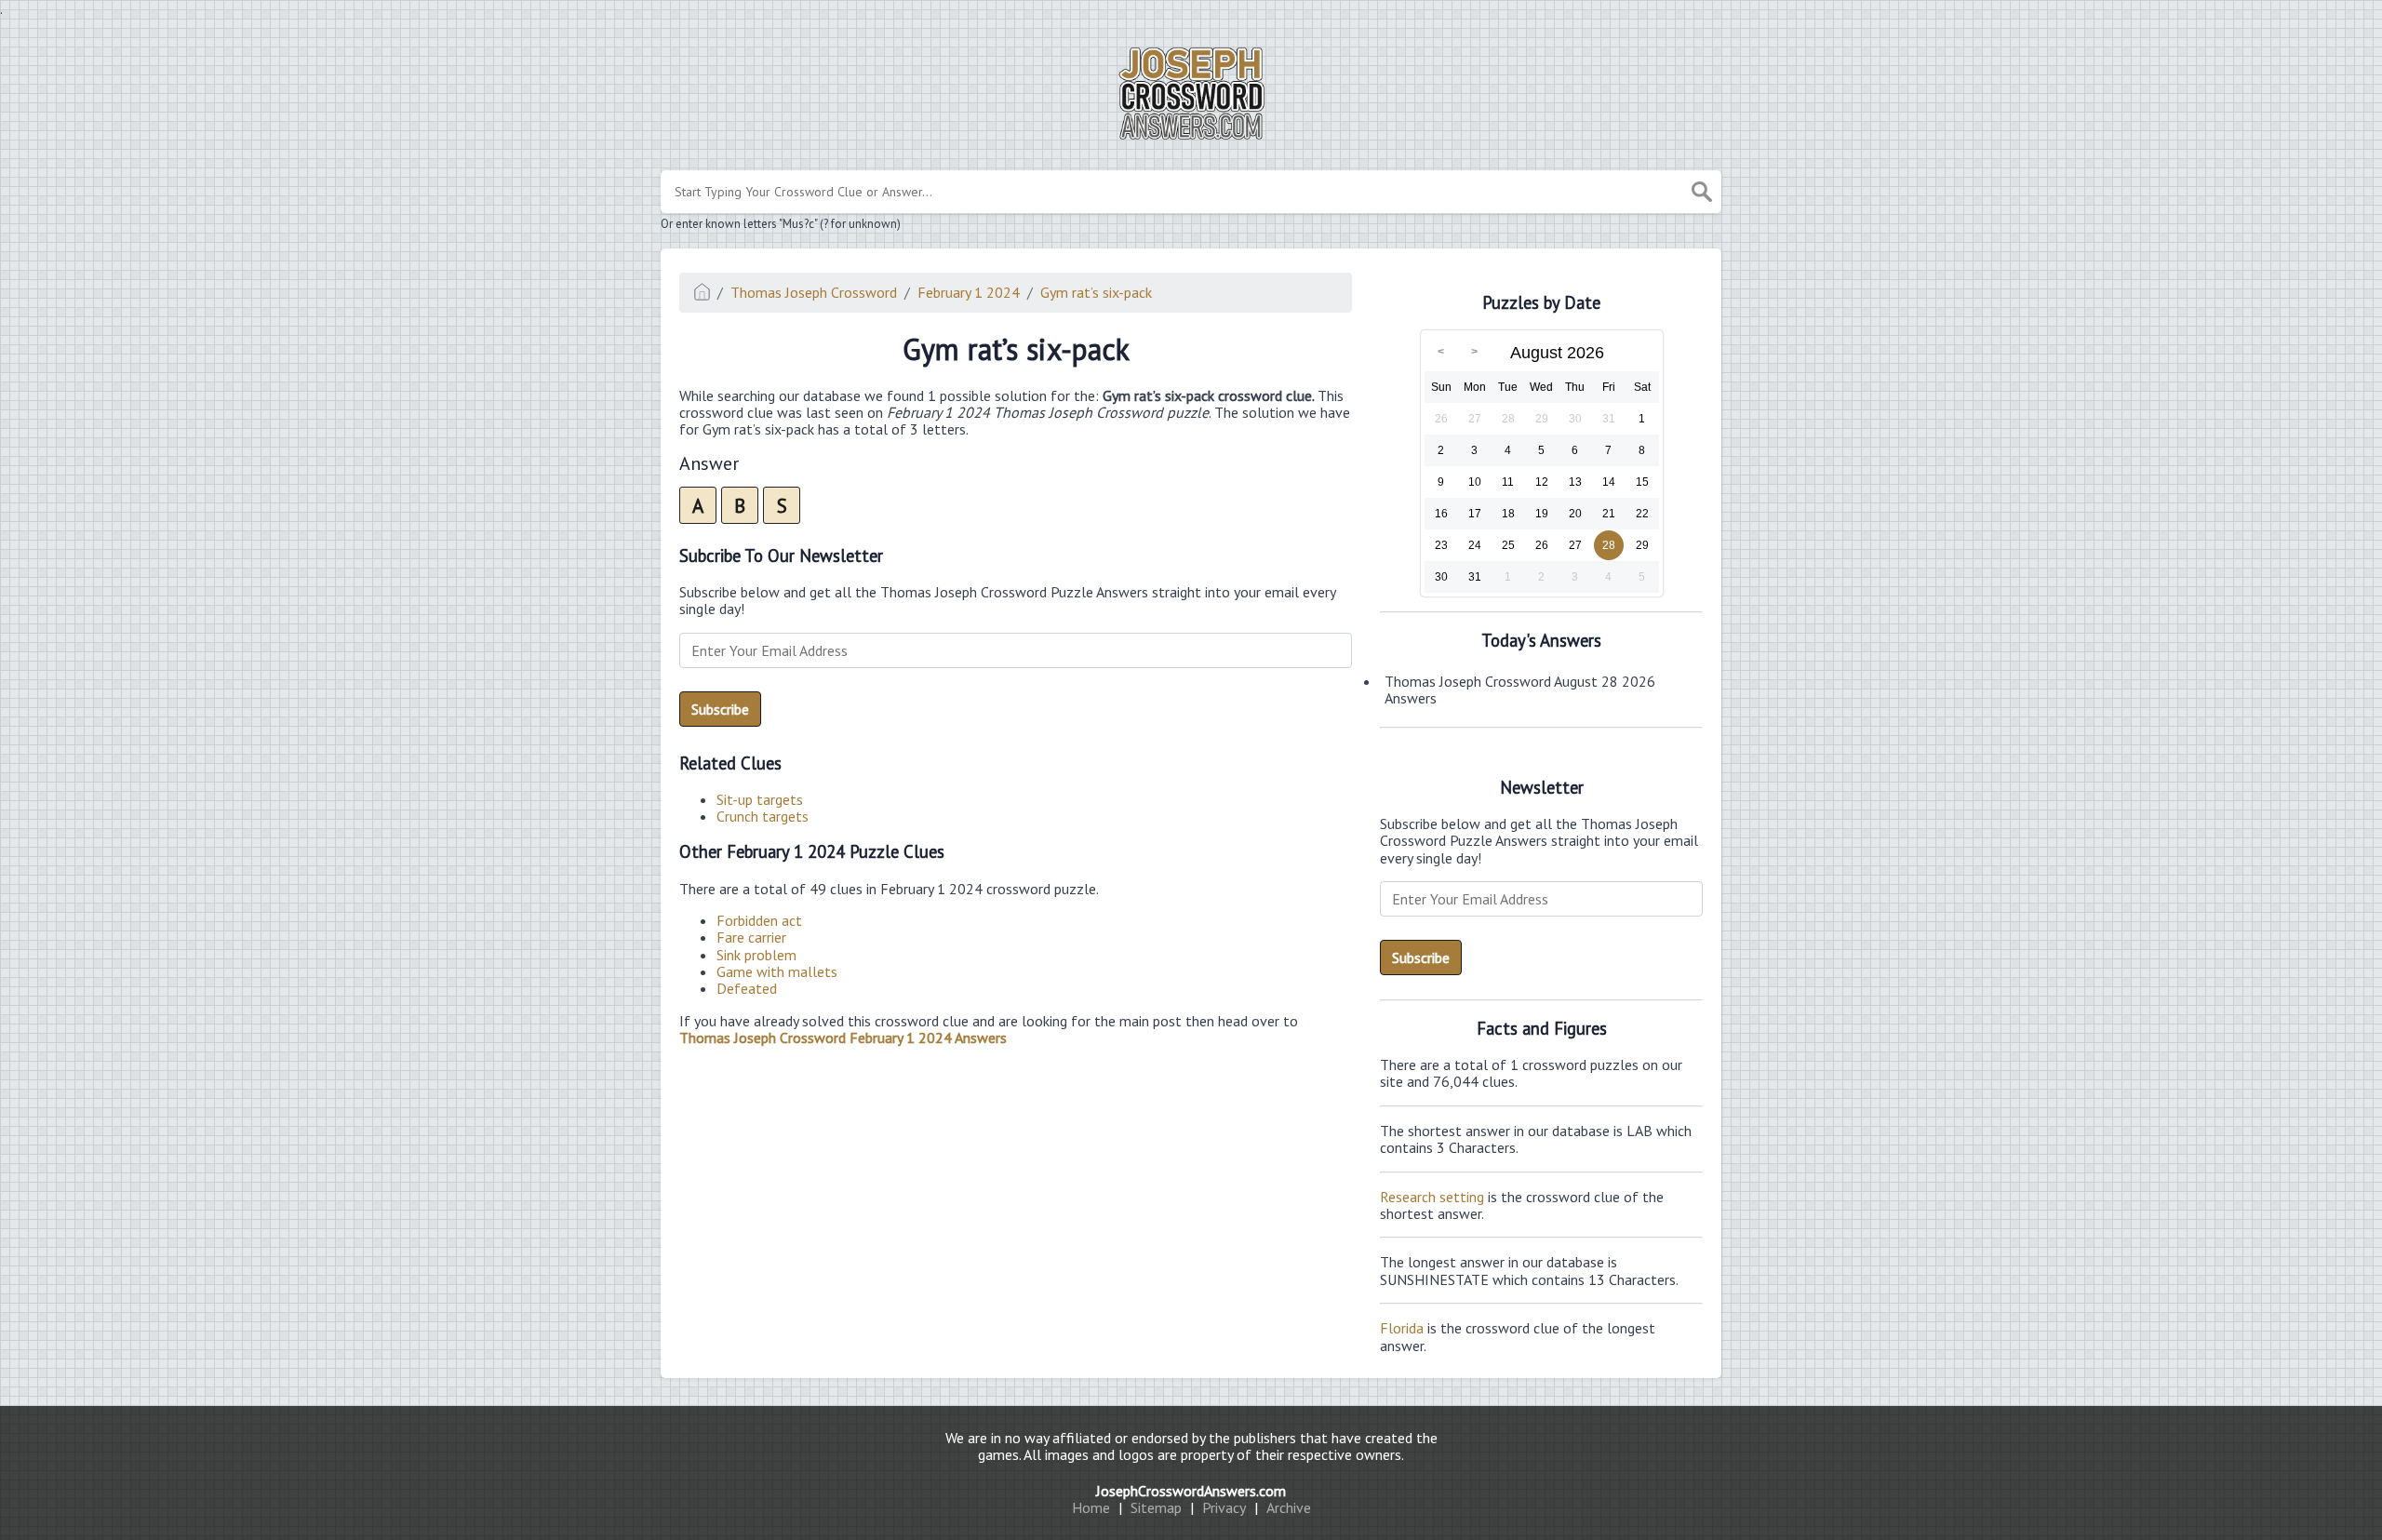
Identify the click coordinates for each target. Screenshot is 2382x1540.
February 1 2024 (969, 292)
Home (1091, 1507)
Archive (1289, 1507)
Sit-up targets (760, 799)
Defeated (747, 988)
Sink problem (756, 955)
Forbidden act (759, 920)
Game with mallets (777, 971)
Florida (1402, 1328)
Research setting (1432, 1197)
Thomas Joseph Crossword (814, 292)
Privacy (1224, 1507)
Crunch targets (763, 816)
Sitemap (1156, 1507)
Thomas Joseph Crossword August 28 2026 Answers (1520, 690)
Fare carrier (751, 937)
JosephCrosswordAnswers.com (1191, 1491)
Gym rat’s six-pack (1096, 292)
